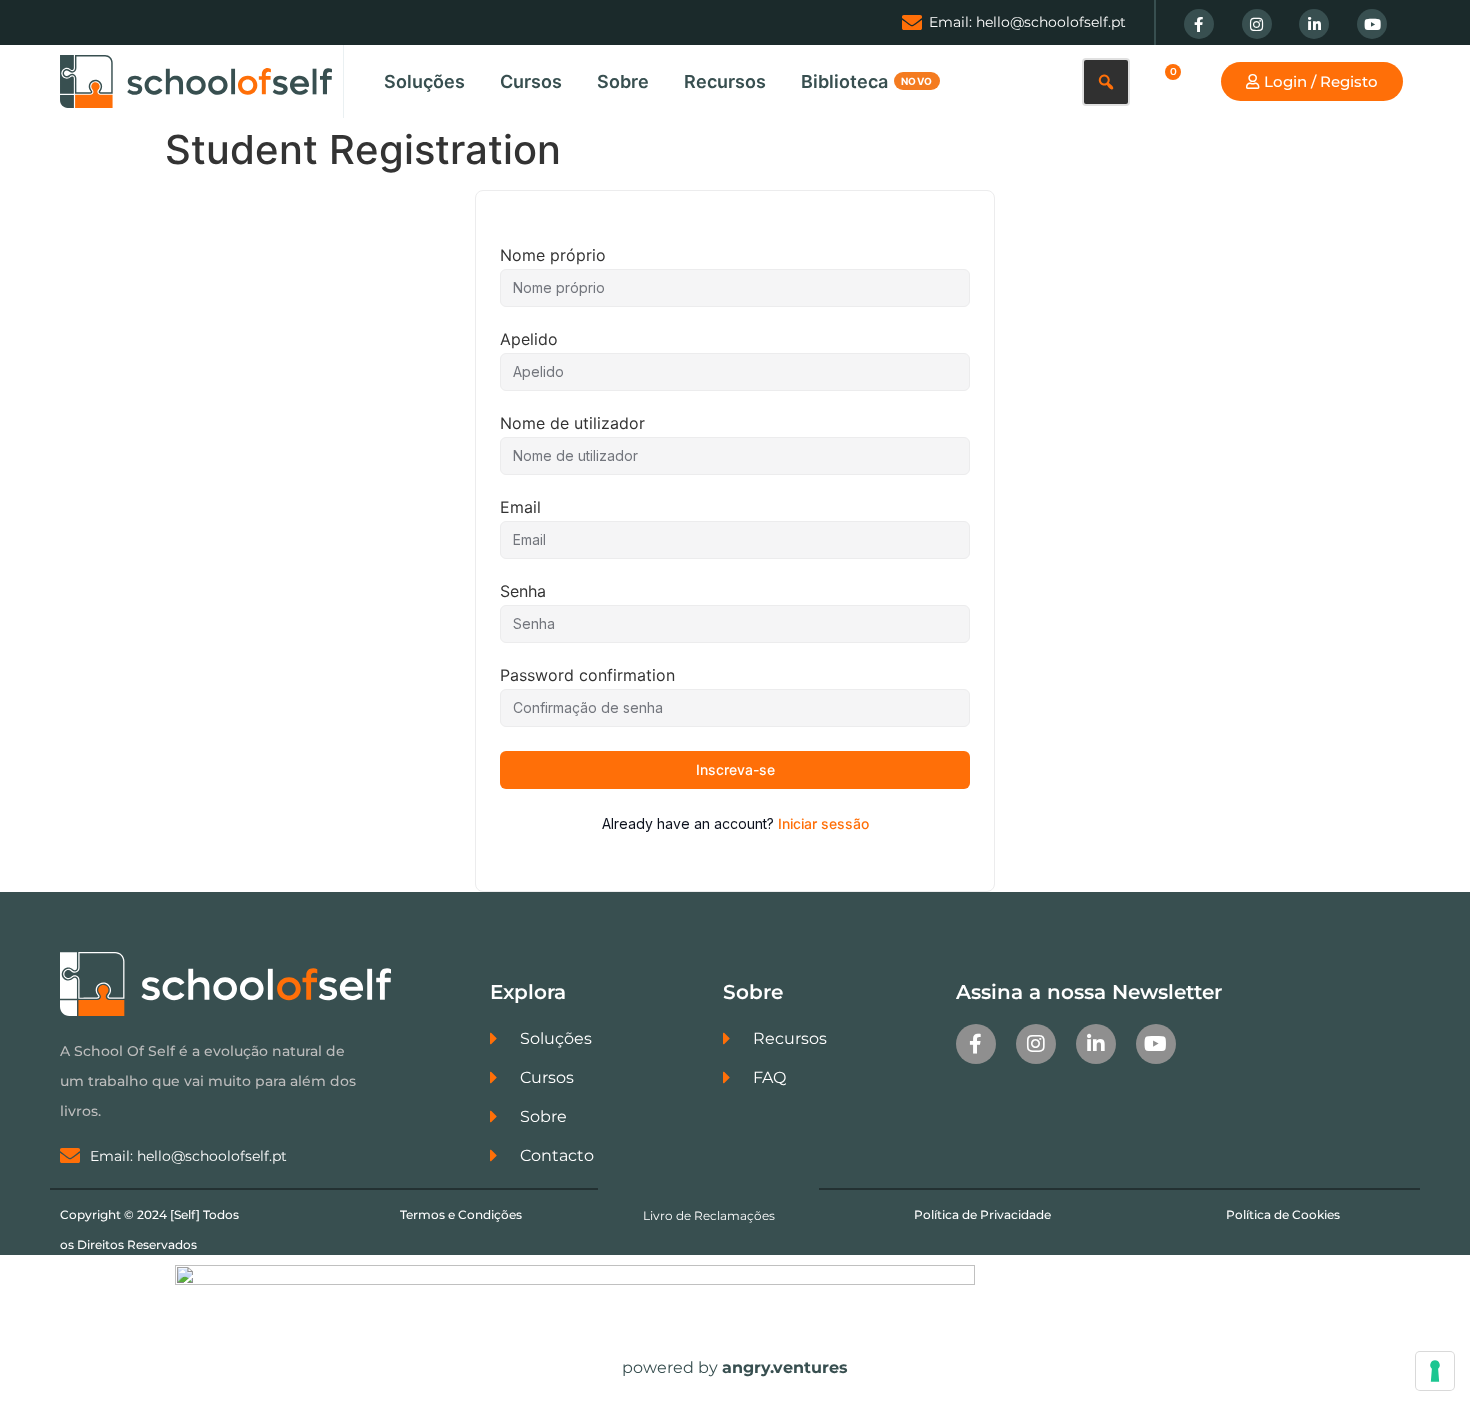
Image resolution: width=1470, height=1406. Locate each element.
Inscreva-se (735, 769)
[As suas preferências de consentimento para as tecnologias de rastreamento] (1435, 1371)
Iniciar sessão (823, 823)
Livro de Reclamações (709, 1215)
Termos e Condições (461, 1214)
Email (520, 507)
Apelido (529, 339)
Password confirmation (587, 675)
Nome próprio (553, 255)
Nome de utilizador (572, 423)
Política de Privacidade (982, 1214)
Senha (523, 591)
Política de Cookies (1283, 1214)
